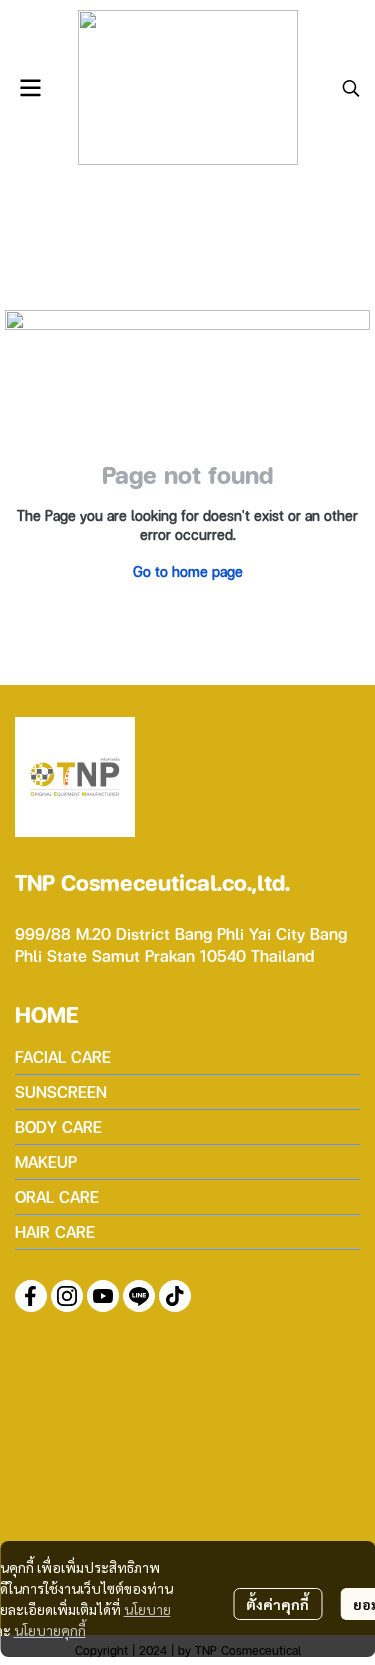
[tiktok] (175, 1296)
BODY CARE (58, 1126)
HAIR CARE (55, 1231)
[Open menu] (30, 88)
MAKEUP (46, 1161)
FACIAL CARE (63, 1056)
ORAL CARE (57, 1196)
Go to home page (188, 571)
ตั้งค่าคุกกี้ (277, 1604)
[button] (351, 88)
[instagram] (67, 1296)
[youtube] (103, 1296)
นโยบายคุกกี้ (50, 1630)
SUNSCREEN (61, 1091)
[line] (139, 1296)
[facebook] (31, 1296)
